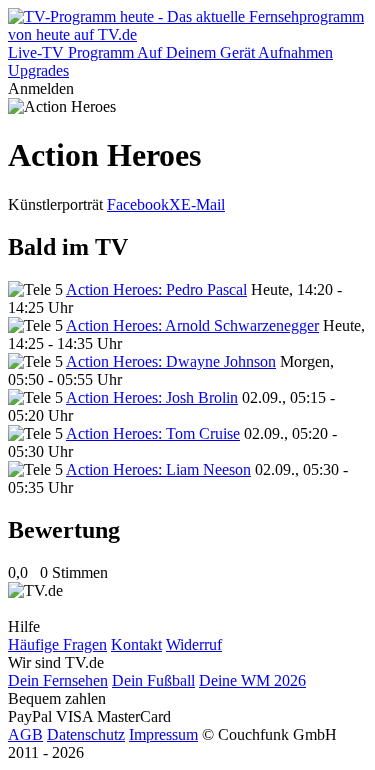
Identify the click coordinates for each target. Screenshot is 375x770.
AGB (25, 734)
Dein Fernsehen (58, 680)
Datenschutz (86, 734)
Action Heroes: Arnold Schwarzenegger (192, 325)
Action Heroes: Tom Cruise (153, 433)
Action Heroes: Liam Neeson (158, 469)
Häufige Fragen (57, 644)
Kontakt (136, 644)
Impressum (163, 734)
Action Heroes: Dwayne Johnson (171, 361)
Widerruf (194, 644)
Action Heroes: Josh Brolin (152, 397)
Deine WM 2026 (252, 680)
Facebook (138, 204)
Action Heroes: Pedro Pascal (156, 289)
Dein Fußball (153, 680)
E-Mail (203, 204)
